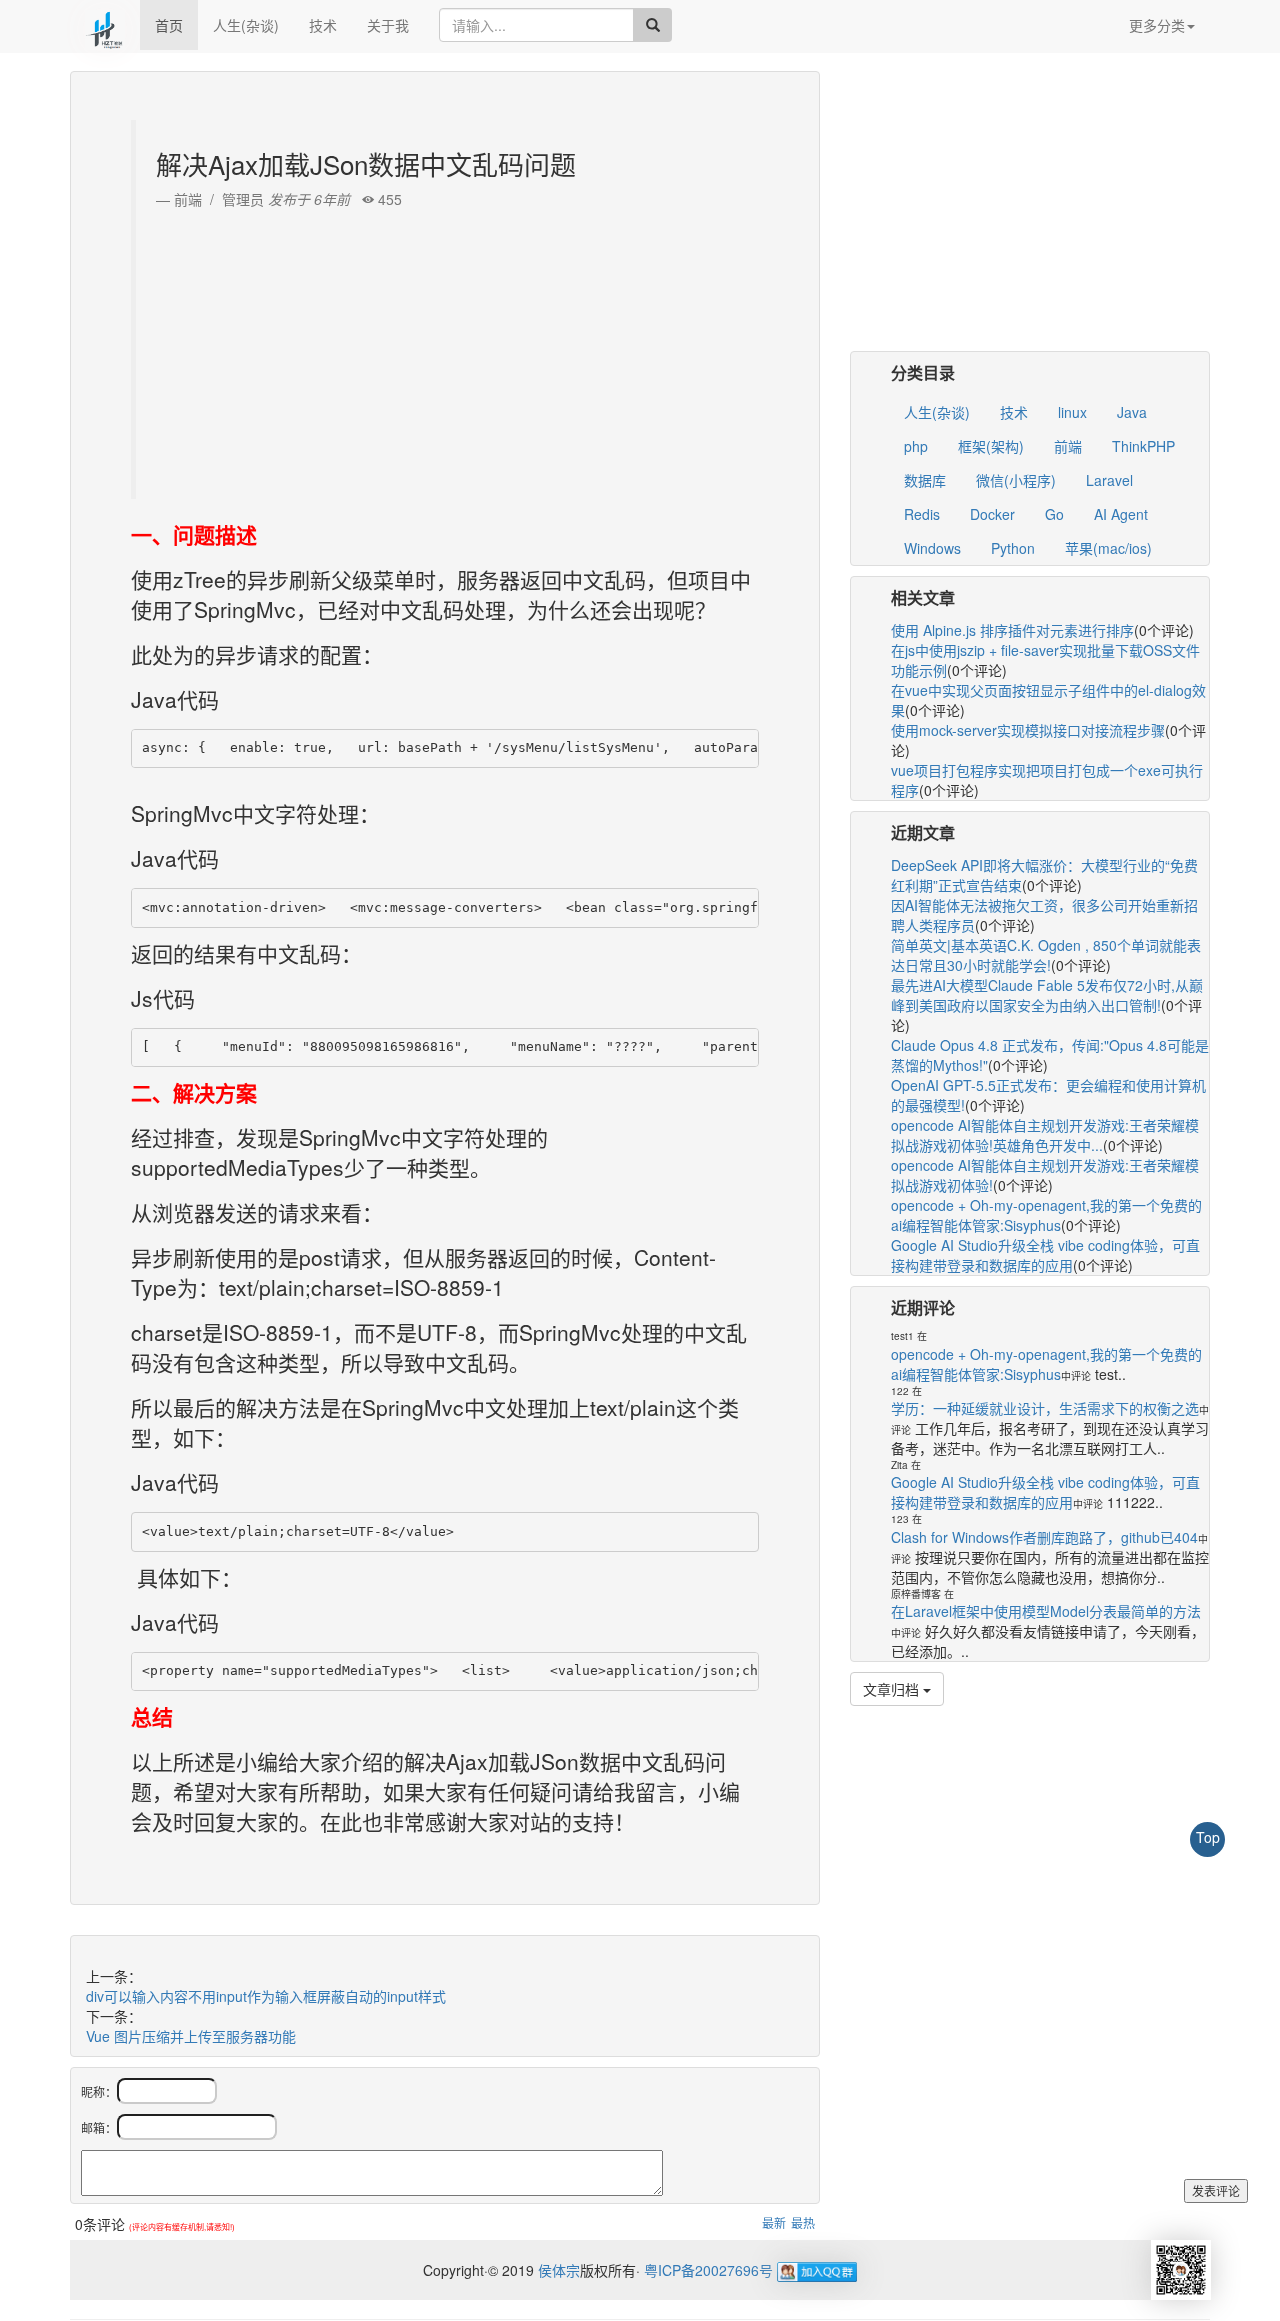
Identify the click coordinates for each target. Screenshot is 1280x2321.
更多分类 (1157, 25)
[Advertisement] (447, 349)
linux (1072, 412)
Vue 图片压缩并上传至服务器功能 (191, 2036)
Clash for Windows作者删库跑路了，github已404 (1044, 1537)
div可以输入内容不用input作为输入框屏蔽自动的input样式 (266, 1996)
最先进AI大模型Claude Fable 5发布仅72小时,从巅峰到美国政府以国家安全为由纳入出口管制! (1047, 995)
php (916, 446)
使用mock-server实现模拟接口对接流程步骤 (1028, 730)
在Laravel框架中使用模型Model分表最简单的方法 (1046, 1611)
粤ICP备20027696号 (708, 2270)
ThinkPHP (1143, 446)
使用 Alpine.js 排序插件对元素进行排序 (1012, 630)
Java (1132, 412)
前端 (1068, 446)
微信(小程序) (1016, 480)
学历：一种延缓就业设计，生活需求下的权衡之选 (1045, 1408)
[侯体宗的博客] (105, 25)
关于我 (388, 25)
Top (1208, 1837)
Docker (992, 514)
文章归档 (893, 1689)
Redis (922, 514)
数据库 (925, 480)
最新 (774, 2222)
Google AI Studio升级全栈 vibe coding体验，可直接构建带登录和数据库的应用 (1045, 1255)
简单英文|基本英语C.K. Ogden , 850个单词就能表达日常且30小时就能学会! (1046, 955)
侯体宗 (557, 2270)
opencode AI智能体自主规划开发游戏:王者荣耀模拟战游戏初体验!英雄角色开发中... (1045, 1135)
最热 (803, 2222)
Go (1054, 514)
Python (1013, 548)
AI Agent (1121, 514)
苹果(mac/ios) (1108, 548)
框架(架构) (991, 446)
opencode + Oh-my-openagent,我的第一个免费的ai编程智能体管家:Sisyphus (1046, 1215)
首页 (169, 25)
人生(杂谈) (246, 25)
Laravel (1109, 480)
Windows (932, 548)
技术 (323, 25)
